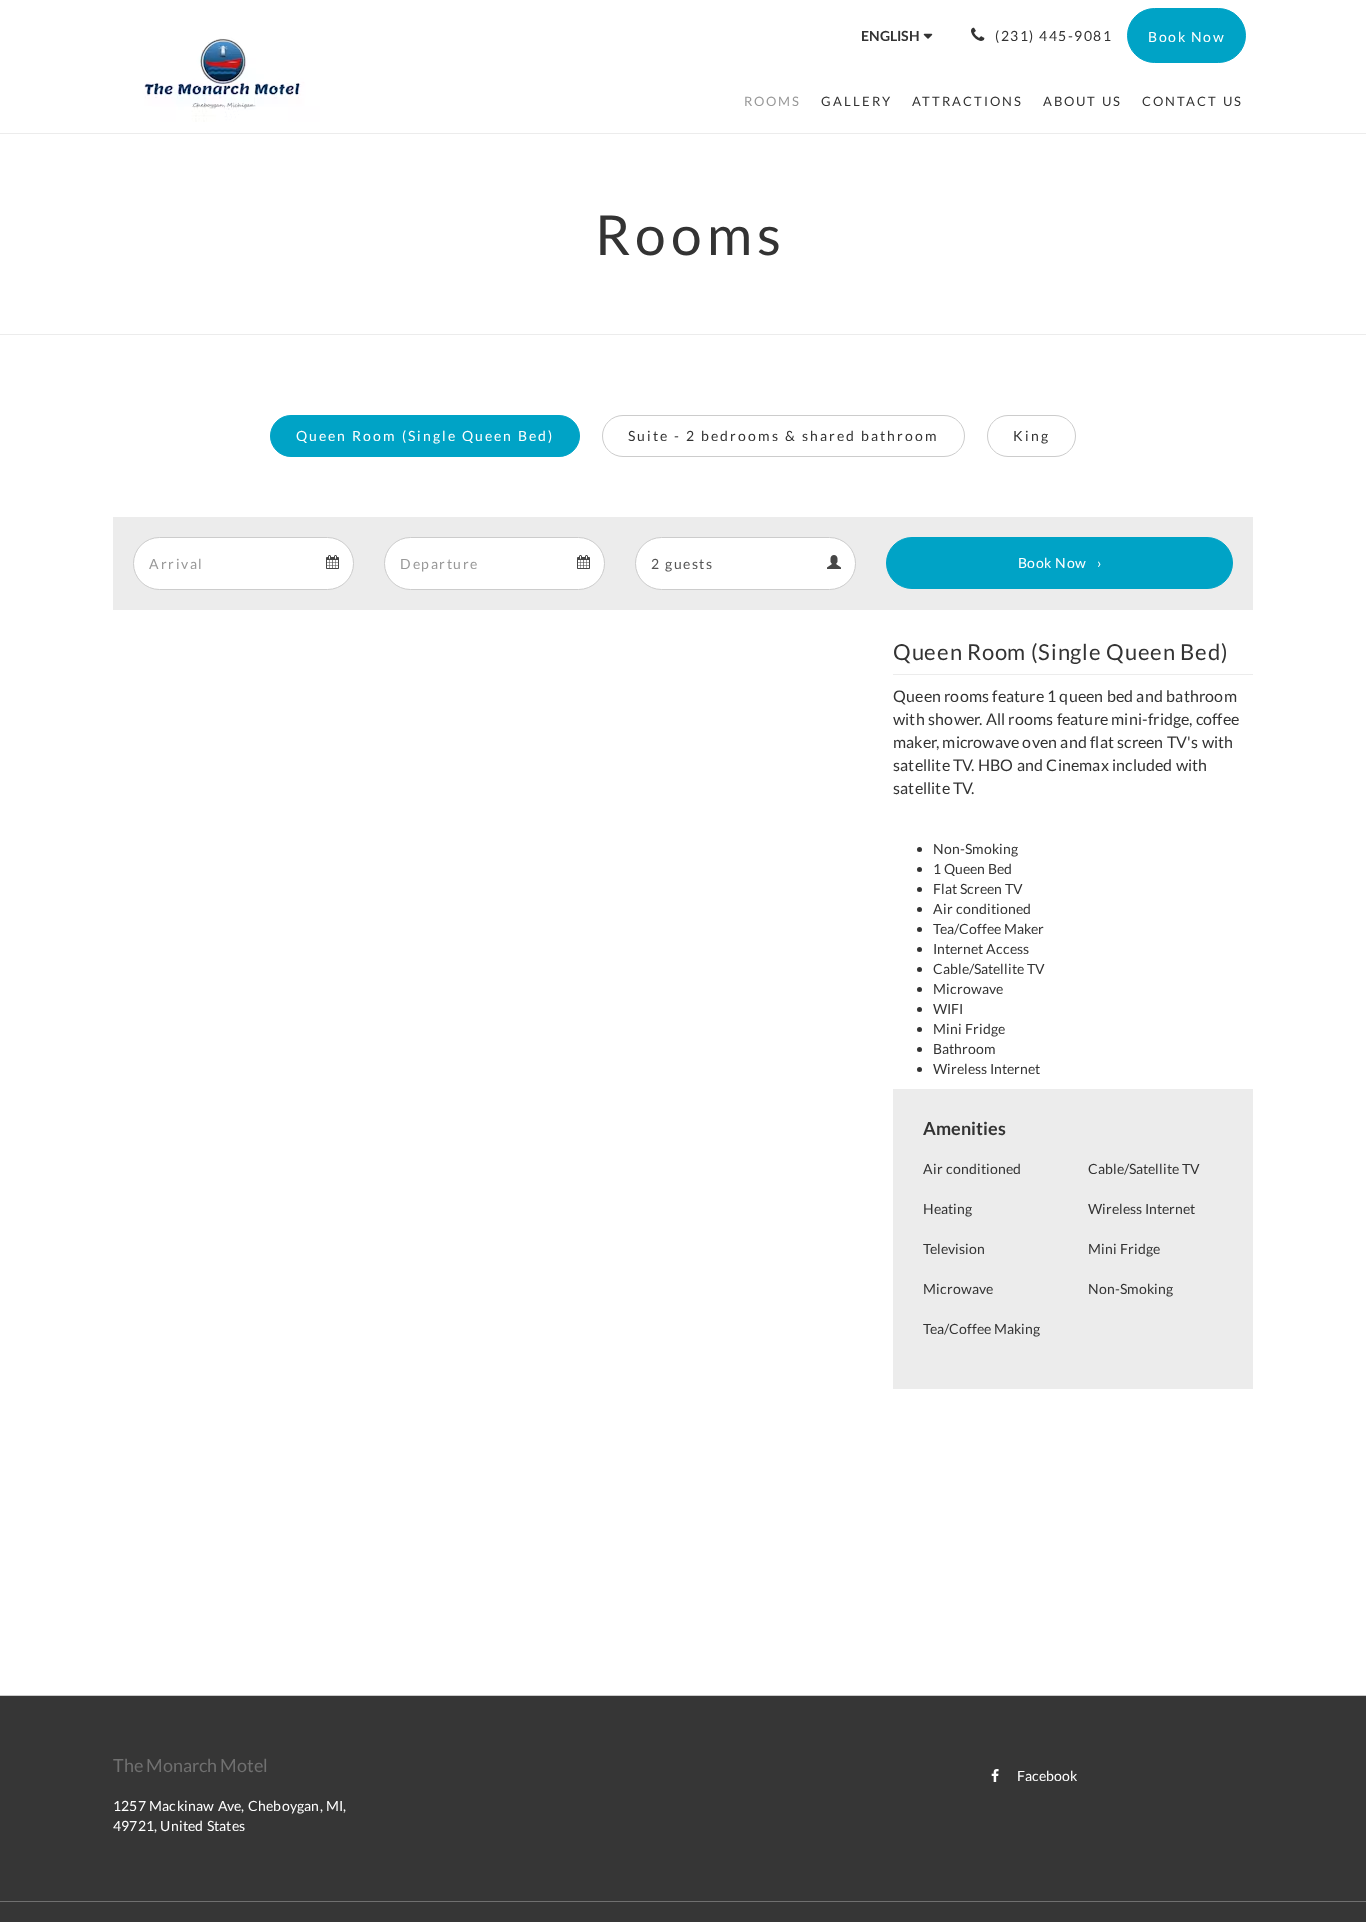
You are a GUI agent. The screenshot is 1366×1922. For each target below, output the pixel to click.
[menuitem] (772, 101)
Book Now (1052, 562)
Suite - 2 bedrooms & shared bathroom (783, 435)
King (1031, 435)
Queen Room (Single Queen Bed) (425, 435)
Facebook (1047, 1775)
